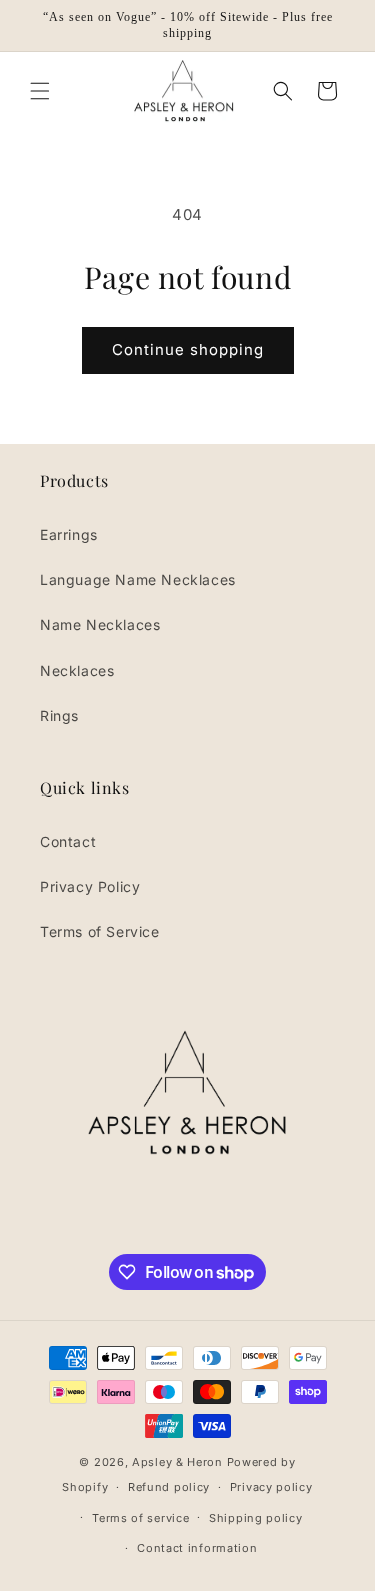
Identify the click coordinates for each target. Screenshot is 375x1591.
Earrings (69, 534)
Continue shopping (188, 349)
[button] (40, 91)
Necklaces (77, 670)
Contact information (197, 1548)
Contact (68, 841)
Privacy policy (271, 1487)
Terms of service (140, 1518)
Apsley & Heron (177, 1462)
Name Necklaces (100, 624)
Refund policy (169, 1487)
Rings (59, 715)
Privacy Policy (90, 886)
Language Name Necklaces (138, 579)
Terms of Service (100, 931)
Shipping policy (256, 1518)
